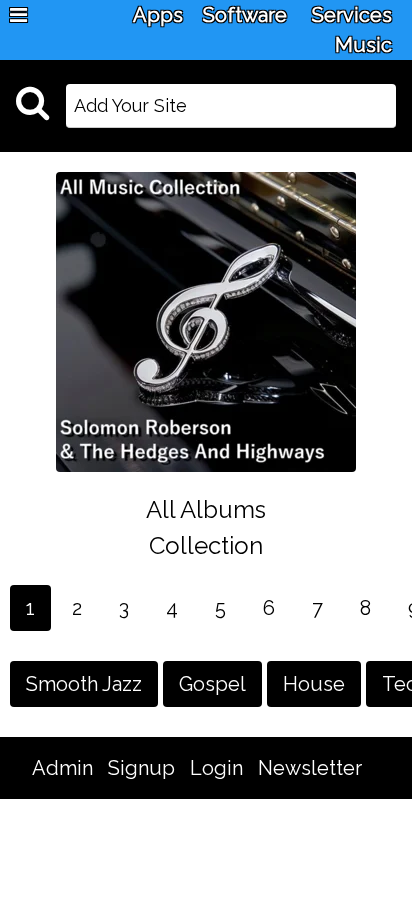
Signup (141, 768)
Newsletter (310, 768)
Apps (158, 15)
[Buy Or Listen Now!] (206, 321)
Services (352, 15)
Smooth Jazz (84, 684)
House (314, 684)
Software (245, 15)
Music (363, 45)
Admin (62, 768)
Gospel (212, 684)
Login (216, 768)
